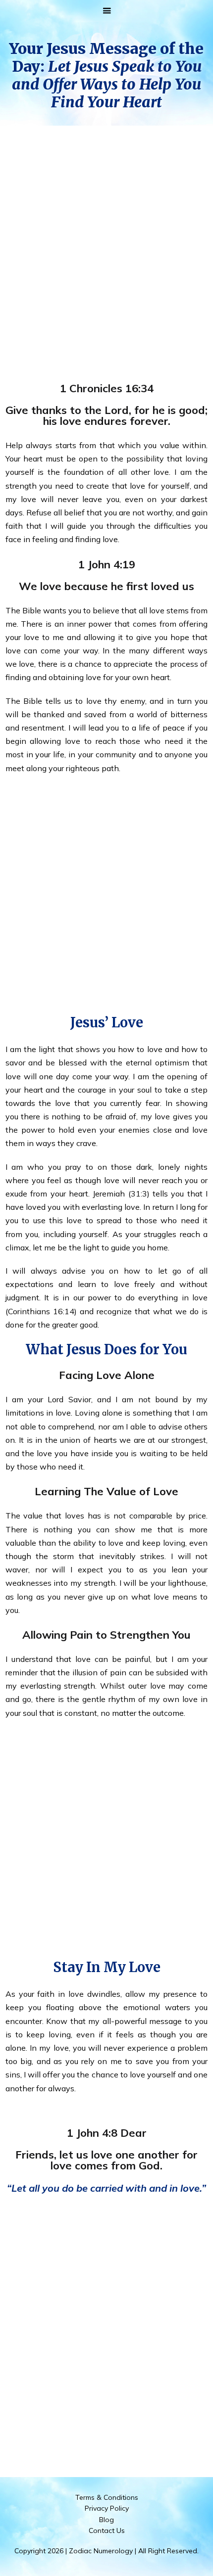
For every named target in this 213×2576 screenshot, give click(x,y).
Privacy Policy (107, 2508)
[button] (106, 11)
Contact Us (107, 2530)
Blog (106, 2520)
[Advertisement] (106, 244)
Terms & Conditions (107, 2497)
